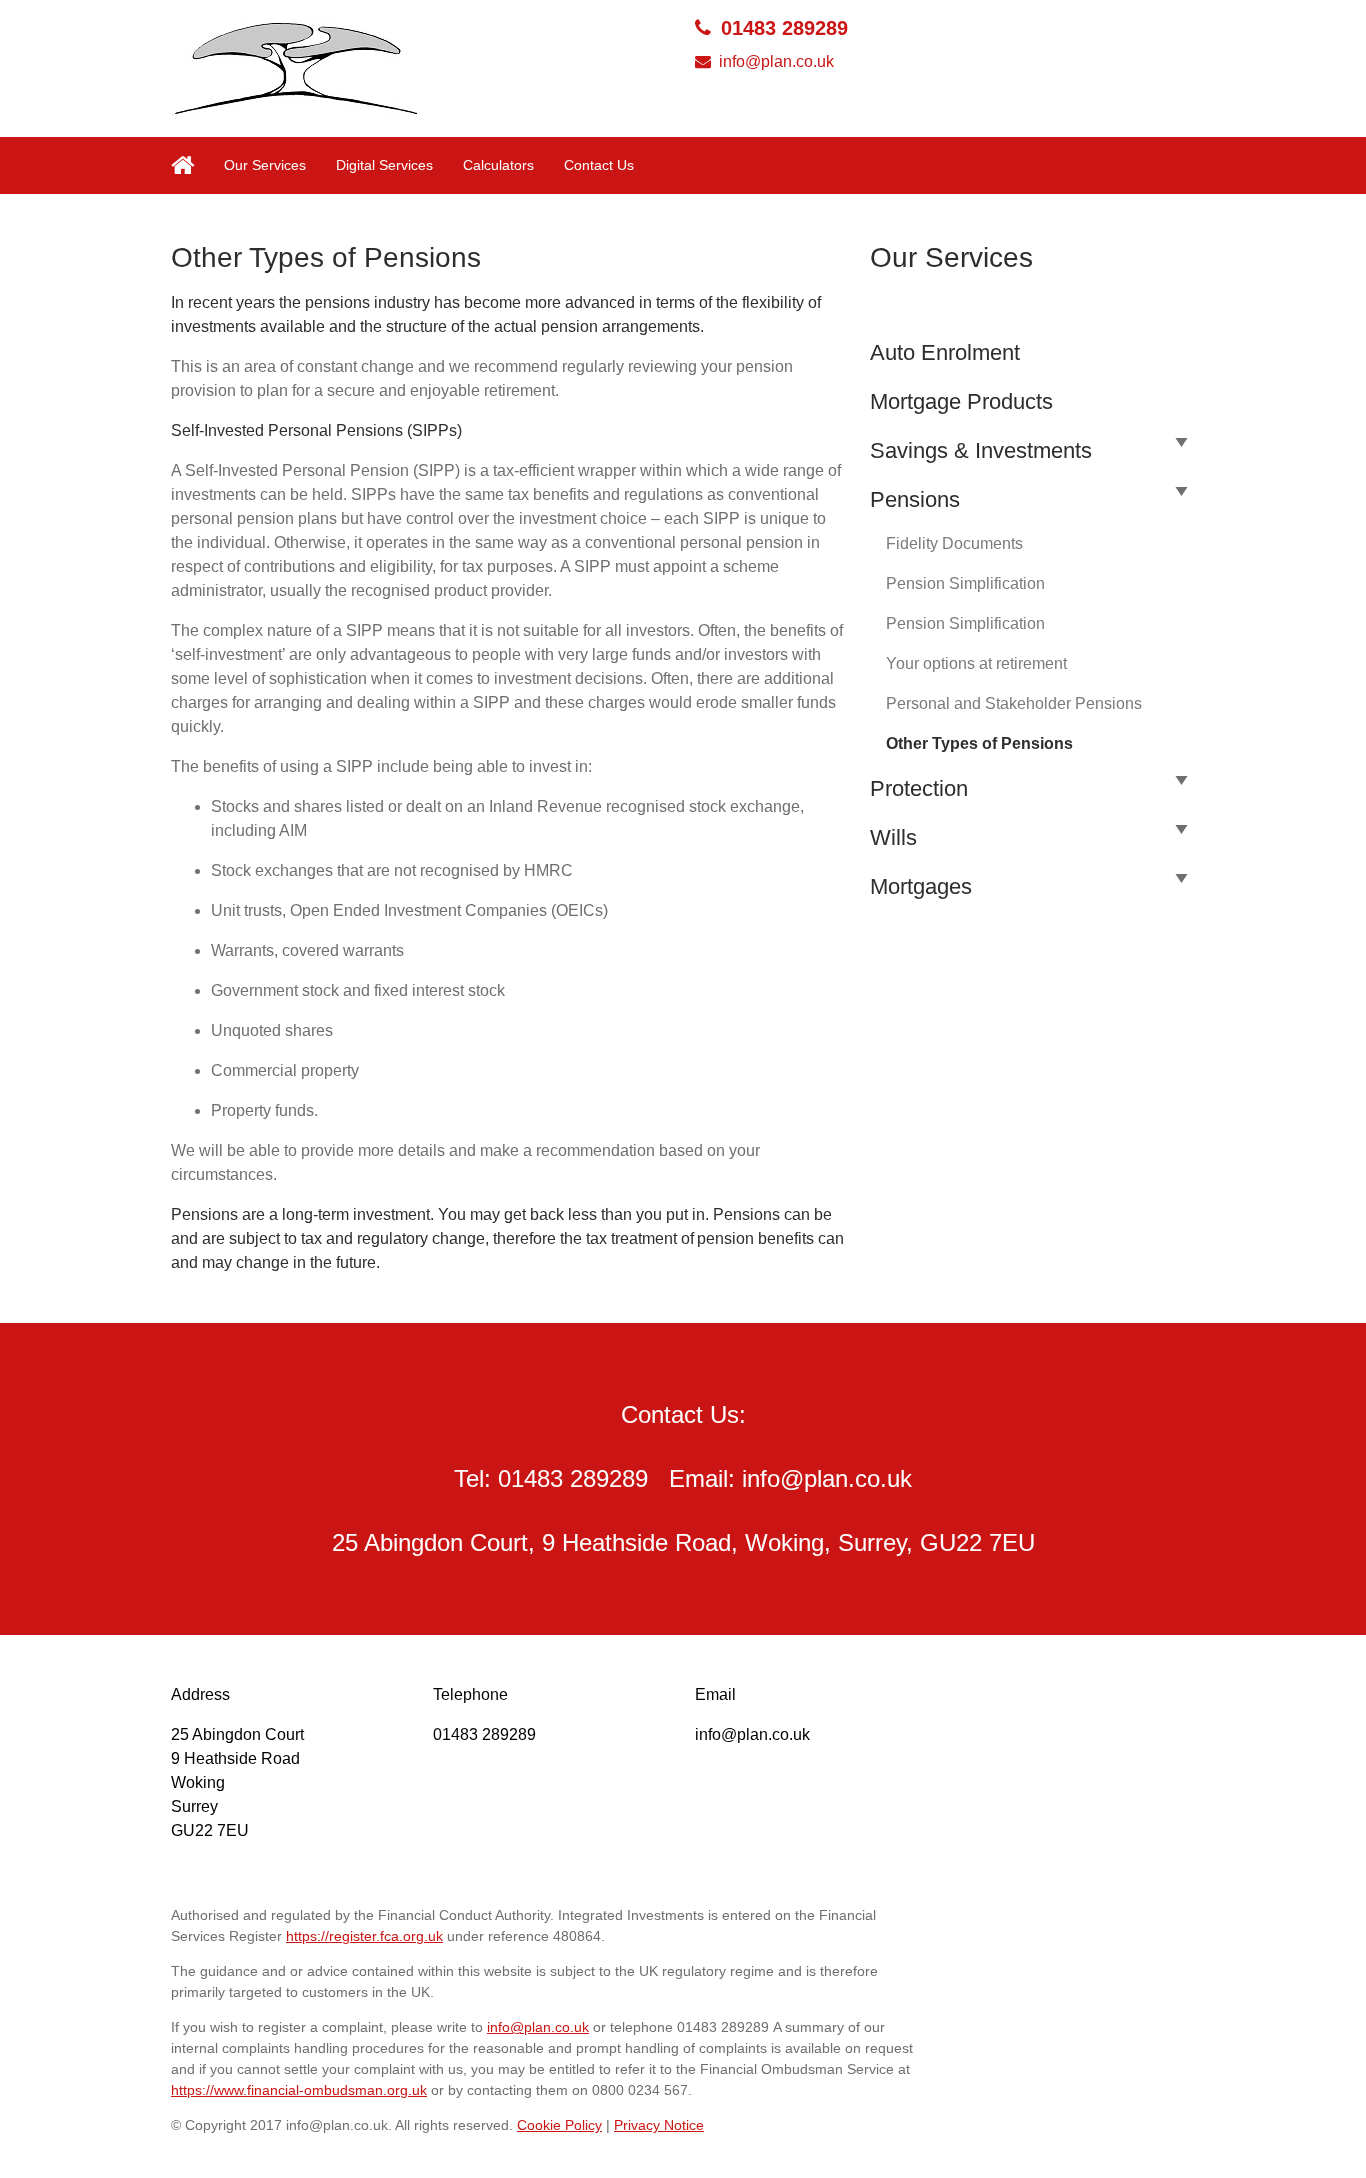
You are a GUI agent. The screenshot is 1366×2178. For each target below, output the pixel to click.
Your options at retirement (976, 663)
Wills (893, 837)
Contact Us (599, 165)
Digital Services (384, 165)
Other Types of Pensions (979, 743)
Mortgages (921, 886)
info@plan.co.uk (776, 61)
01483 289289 (784, 28)
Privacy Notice (659, 2125)
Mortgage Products (961, 401)
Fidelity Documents (954, 543)
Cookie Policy (559, 2125)
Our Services (265, 165)
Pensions (915, 499)
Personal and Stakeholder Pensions (1014, 703)
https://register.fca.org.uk (364, 1936)
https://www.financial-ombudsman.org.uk (299, 2090)
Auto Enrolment (945, 352)
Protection (919, 788)
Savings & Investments (981, 450)
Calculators (498, 165)
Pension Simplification (965, 583)
